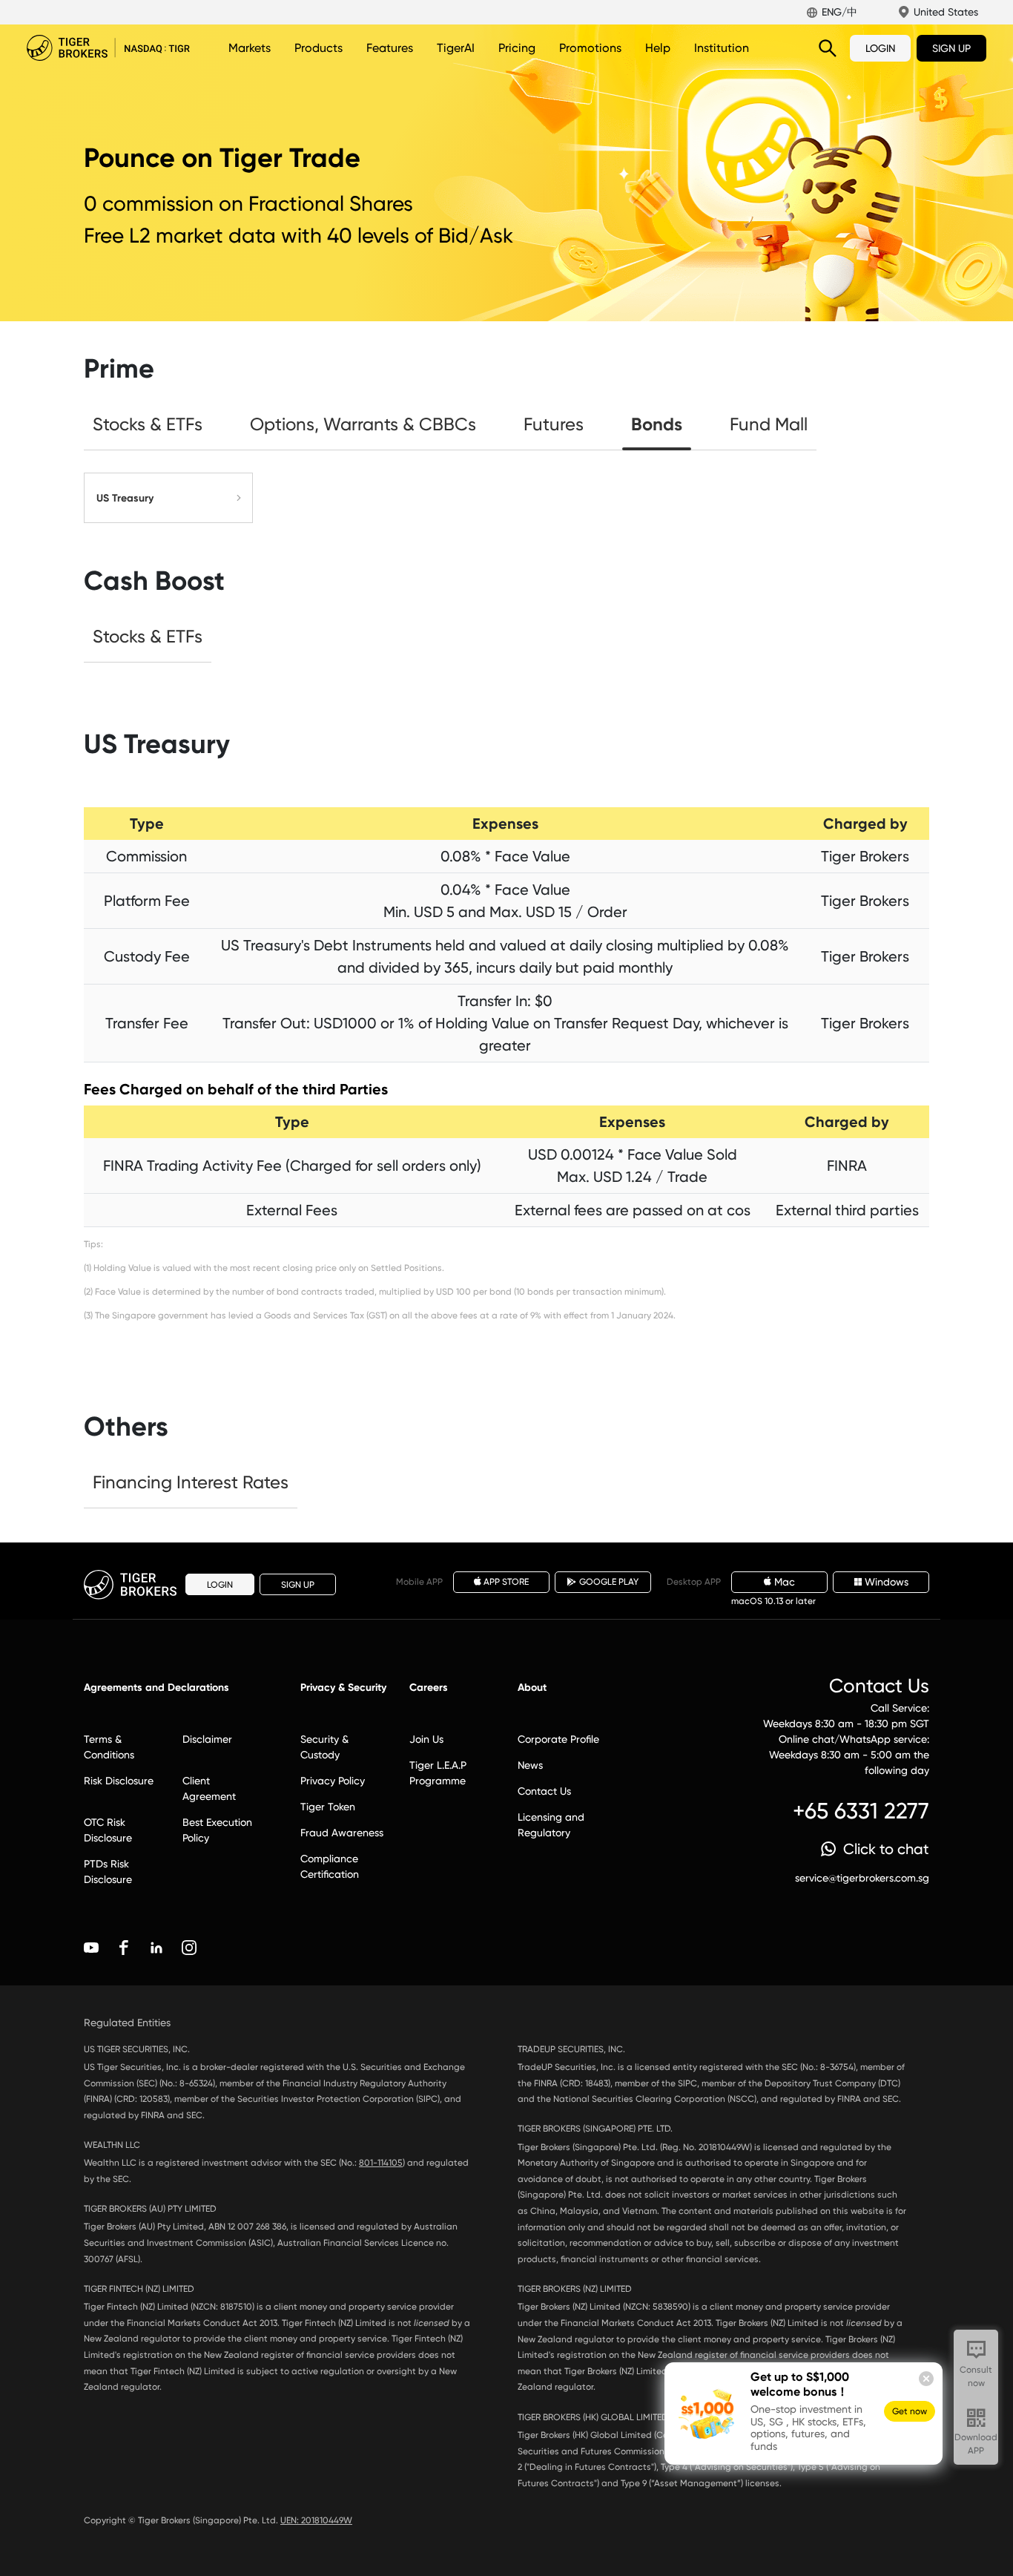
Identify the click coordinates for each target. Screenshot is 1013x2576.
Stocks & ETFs (148, 424)
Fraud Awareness (342, 1833)
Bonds (657, 424)
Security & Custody (324, 1747)
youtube (91, 1948)
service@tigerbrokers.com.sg (862, 1878)
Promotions (590, 48)
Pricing (517, 48)
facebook (124, 1948)
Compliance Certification (330, 1866)
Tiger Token (328, 1807)
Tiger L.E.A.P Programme (438, 1773)
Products (319, 48)
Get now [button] (910, 2411)
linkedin (156, 1948)
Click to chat (886, 1849)
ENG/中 (839, 12)
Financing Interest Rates (191, 1482)
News (530, 1765)
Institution (722, 48)
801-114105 (381, 2163)
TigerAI (456, 48)
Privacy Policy (333, 1781)
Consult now (976, 2376)
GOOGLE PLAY (609, 1582)
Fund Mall (769, 424)
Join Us (426, 1739)
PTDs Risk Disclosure (108, 1872)
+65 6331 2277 (861, 1811)
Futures (554, 424)
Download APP (976, 2444)
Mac (785, 1582)
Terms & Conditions (109, 1747)
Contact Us (544, 1791)
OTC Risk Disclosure (108, 1830)
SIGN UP (951, 48)
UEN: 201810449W (316, 2520)
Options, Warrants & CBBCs (363, 424)
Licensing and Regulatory (551, 1825)
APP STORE (506, 1582)
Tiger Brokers (108, 48)
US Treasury (125, 498)
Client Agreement (209, 1788)
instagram (189, 1948)
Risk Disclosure (119, 1781)
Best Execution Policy (217, 1830)
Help (658, 48)
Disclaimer (207, 1739)
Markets (250, 48)
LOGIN (880, 48)
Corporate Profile (558, 1739)
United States (946, 12)
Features (390, 48)
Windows (887, 1582)
